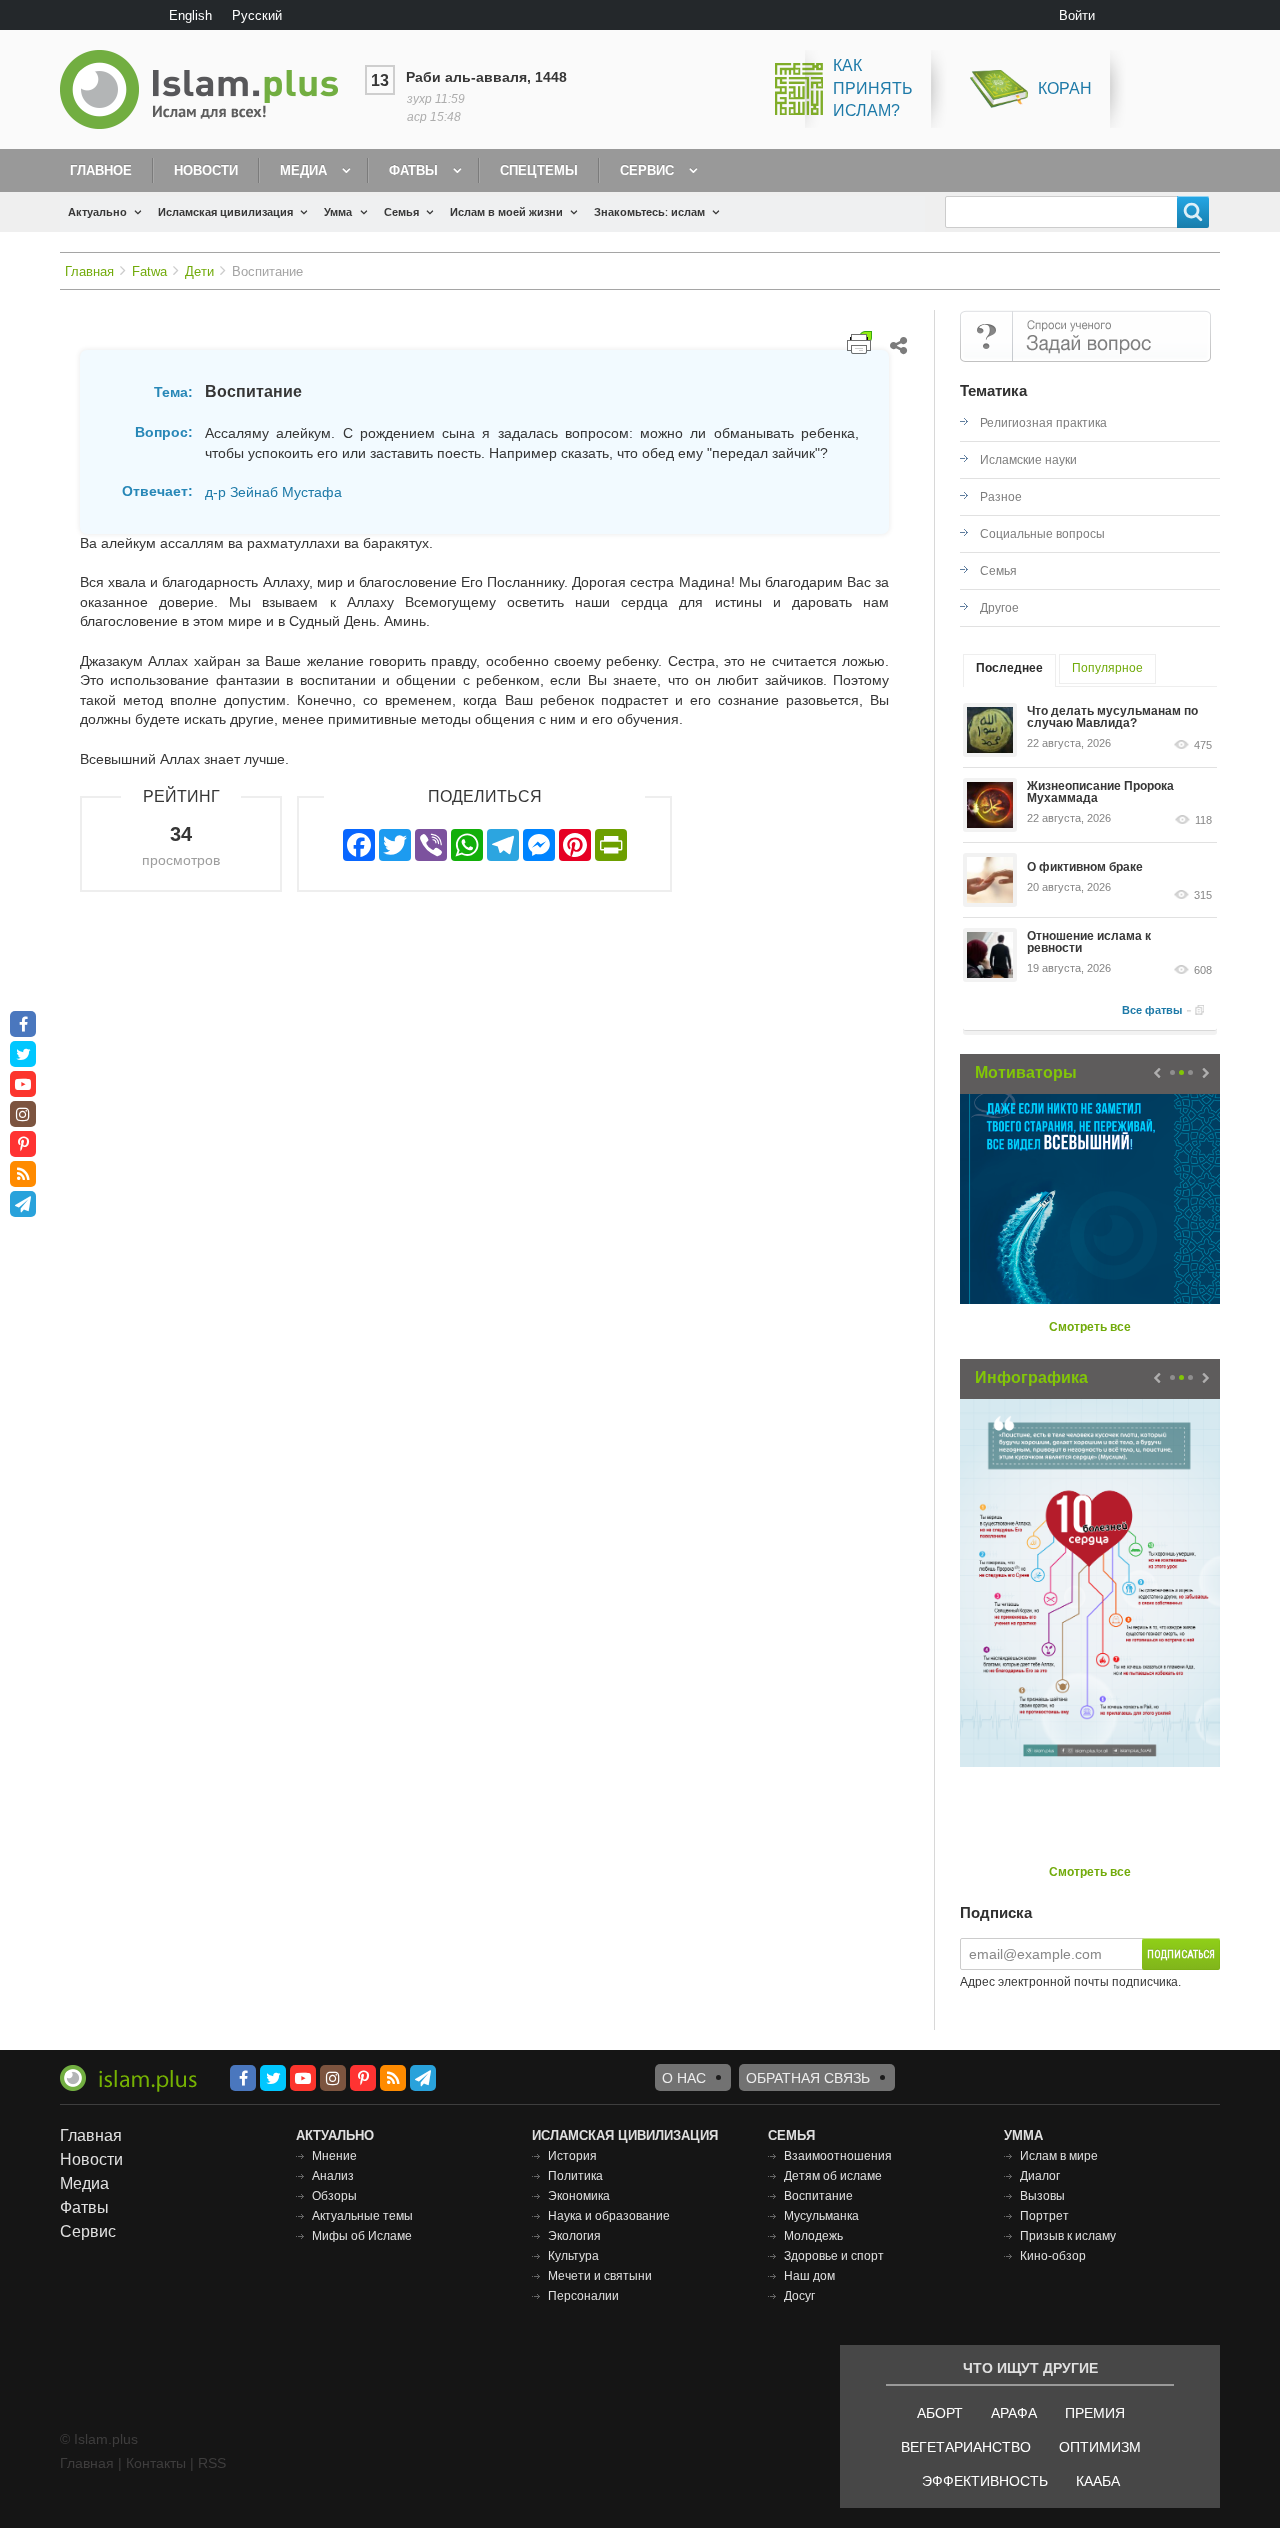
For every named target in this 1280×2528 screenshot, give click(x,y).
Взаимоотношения (838, 2156)
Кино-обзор (1053, 2256)
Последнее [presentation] (1009, 668)
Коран (1065, 88)
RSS (212, 2463)
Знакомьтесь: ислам (649, 212)
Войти (1077, 15)
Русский (257, 15)
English (190, 15)
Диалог (1040, 2176)
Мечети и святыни (600, 2276)
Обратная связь (808, 2078)
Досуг (799, 2296)
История (572, 2156)
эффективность (985, 2481)
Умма (338, 212)
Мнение (334, 2156)
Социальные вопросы (1042, 534)
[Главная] (207, 89)
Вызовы (1042, 2196)
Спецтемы (539, 170)
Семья (401, 212)
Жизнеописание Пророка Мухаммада (1100, 792)
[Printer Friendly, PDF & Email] (859, 342)
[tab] (1009, 670)
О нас (684, 2078)
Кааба (1098, 2481)
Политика (575, 2176)
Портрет (1044, 2216)
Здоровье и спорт (834, 2256)
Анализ (333, 2176)
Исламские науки (1028, 460)
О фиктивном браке (1085, 867)
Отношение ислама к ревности (1089, 942)
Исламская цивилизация (225, 212)
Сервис (647, 170)
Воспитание (818, 2196)
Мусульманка (821, 2216)
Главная (89, 271)
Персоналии (583, 2296)
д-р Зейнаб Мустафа (273, 492)
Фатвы (413, 170)
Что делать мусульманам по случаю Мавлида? (1112, 717)
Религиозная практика (1043, 423)
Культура (573, 2256)
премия (1095, 2413)
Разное (1001, 497)
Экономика (579, 2196)
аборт (940, 2413)
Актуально (97, 212)
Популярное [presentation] (1107, 668)
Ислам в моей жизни (506, 212)
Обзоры (334, 2196)
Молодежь (813, 2236)
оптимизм (1100, 2447)
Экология (574, 2236)
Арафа (1014, 2413)
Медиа (303, 170)
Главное (101, 170)
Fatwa (149, 271)
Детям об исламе (833, 2176)
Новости (206, 170)
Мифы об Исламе (362, 2236)
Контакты (156, 2463)
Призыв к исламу (1068, 2236)
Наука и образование (609, 2216)
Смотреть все (1090, 1327)
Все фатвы (1152, 1010)
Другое (999, 608)
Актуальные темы (362, 2216)
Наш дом (809, 2276)
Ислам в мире (1059, 2156)
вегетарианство (966, 2447)
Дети (199, 271)
